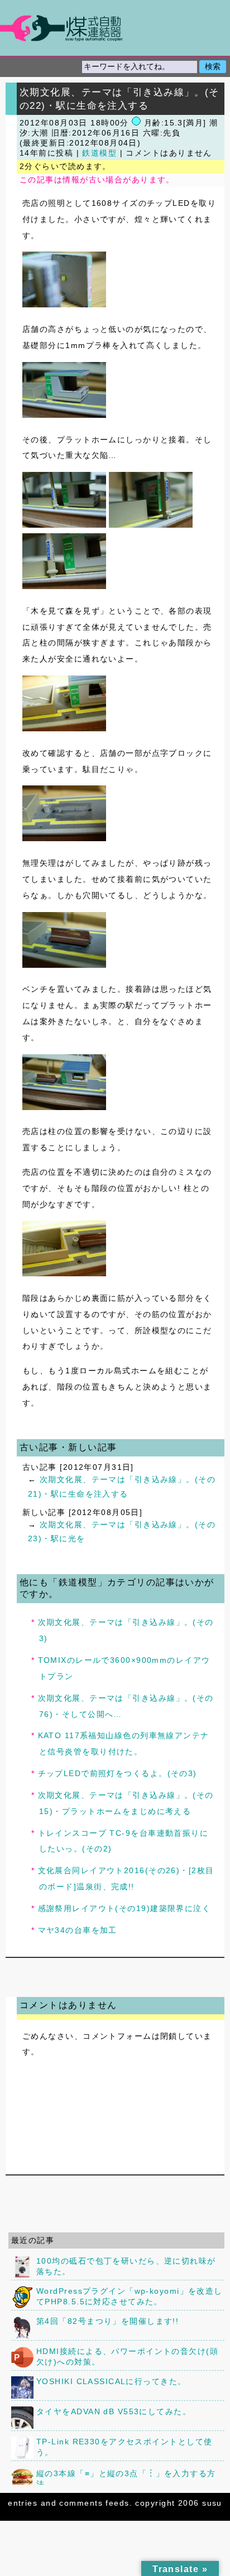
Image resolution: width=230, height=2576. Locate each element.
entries (23, 2503)
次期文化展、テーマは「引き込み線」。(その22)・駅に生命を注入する (119, 99)
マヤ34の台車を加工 (78, 1930)
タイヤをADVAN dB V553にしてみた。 (114, 2411)
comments (81, 2503)
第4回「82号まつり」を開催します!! (107, 2321)
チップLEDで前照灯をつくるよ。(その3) (118, 1773)
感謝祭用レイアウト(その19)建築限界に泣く (124, 1908)
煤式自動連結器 (115, 28)
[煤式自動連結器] (115, 28)
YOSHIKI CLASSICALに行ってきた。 (111, 2381)
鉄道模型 (99, 153)
